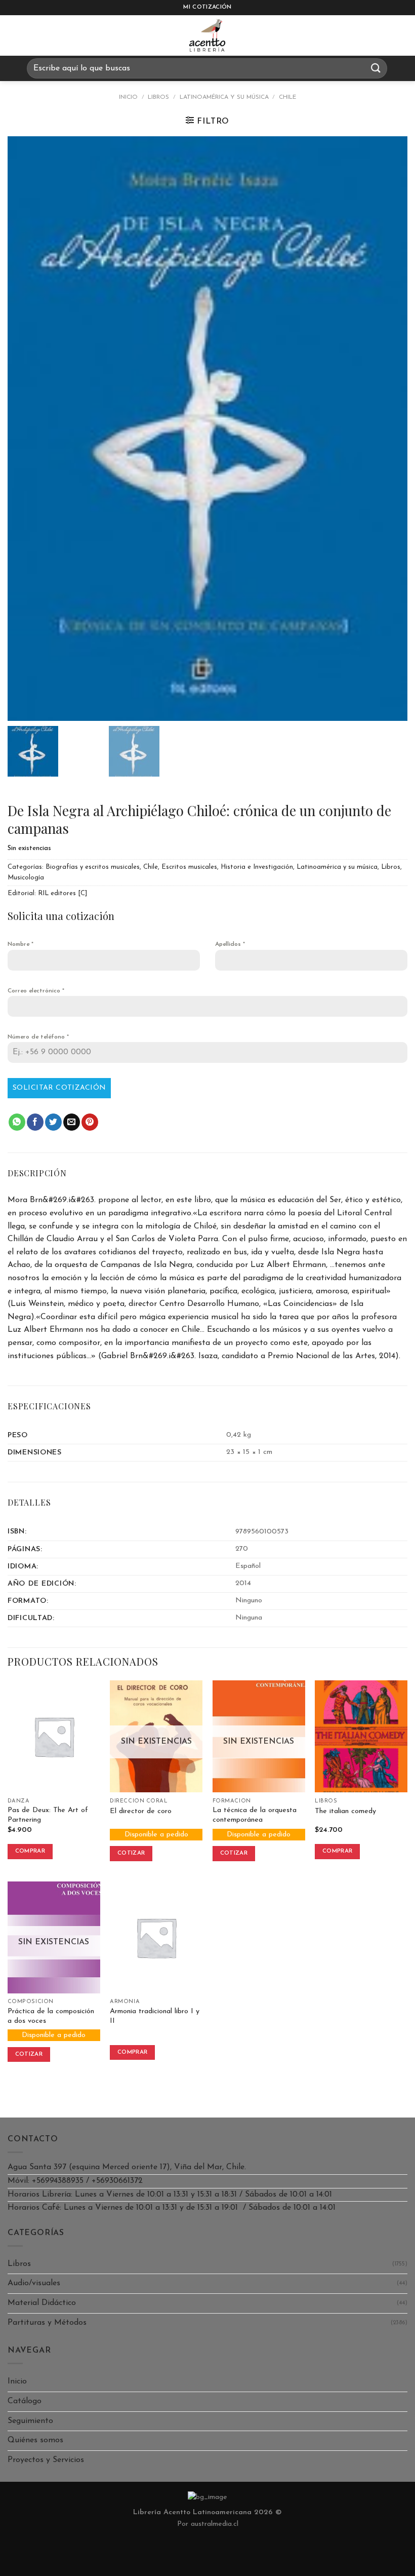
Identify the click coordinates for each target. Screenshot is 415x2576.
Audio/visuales (34, 2283)
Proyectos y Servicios (46, 2460)
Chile (287, 97)
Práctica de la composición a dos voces (51, 2016)
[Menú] (17, 35)
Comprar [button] (30, 1851)
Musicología (26, 878)
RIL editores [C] (63, 893)
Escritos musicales (189, 867)
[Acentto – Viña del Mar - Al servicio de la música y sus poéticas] (207, 35)
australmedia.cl (215, 2524)
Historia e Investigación (257, 867)
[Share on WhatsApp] (17, 1122)
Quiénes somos (35, 2440)
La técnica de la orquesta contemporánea (255, 1815)
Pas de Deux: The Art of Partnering (48, 1815)
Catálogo (25, 2401)
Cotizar (131, 1853)
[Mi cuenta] (402, 35)
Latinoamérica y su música (224, 97)
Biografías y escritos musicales (93, 867)
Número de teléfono (38, 1037)
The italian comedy (345, 1811)
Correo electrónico (36, 991)
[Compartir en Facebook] (35, 1122)
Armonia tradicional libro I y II (155, 2016)
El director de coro (141, 1811)
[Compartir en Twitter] (53, 1122)
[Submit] (376, 68)
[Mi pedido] (377, 35)
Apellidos (230, 944)
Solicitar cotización (59, 1088)
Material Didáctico (42, 2303)
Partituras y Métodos (47, 2323)
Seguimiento (30, 2421)
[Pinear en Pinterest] (90, 1122)
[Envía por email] (72, 1122)
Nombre (20, 944)
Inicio (128, 97)
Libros (158, 97)
